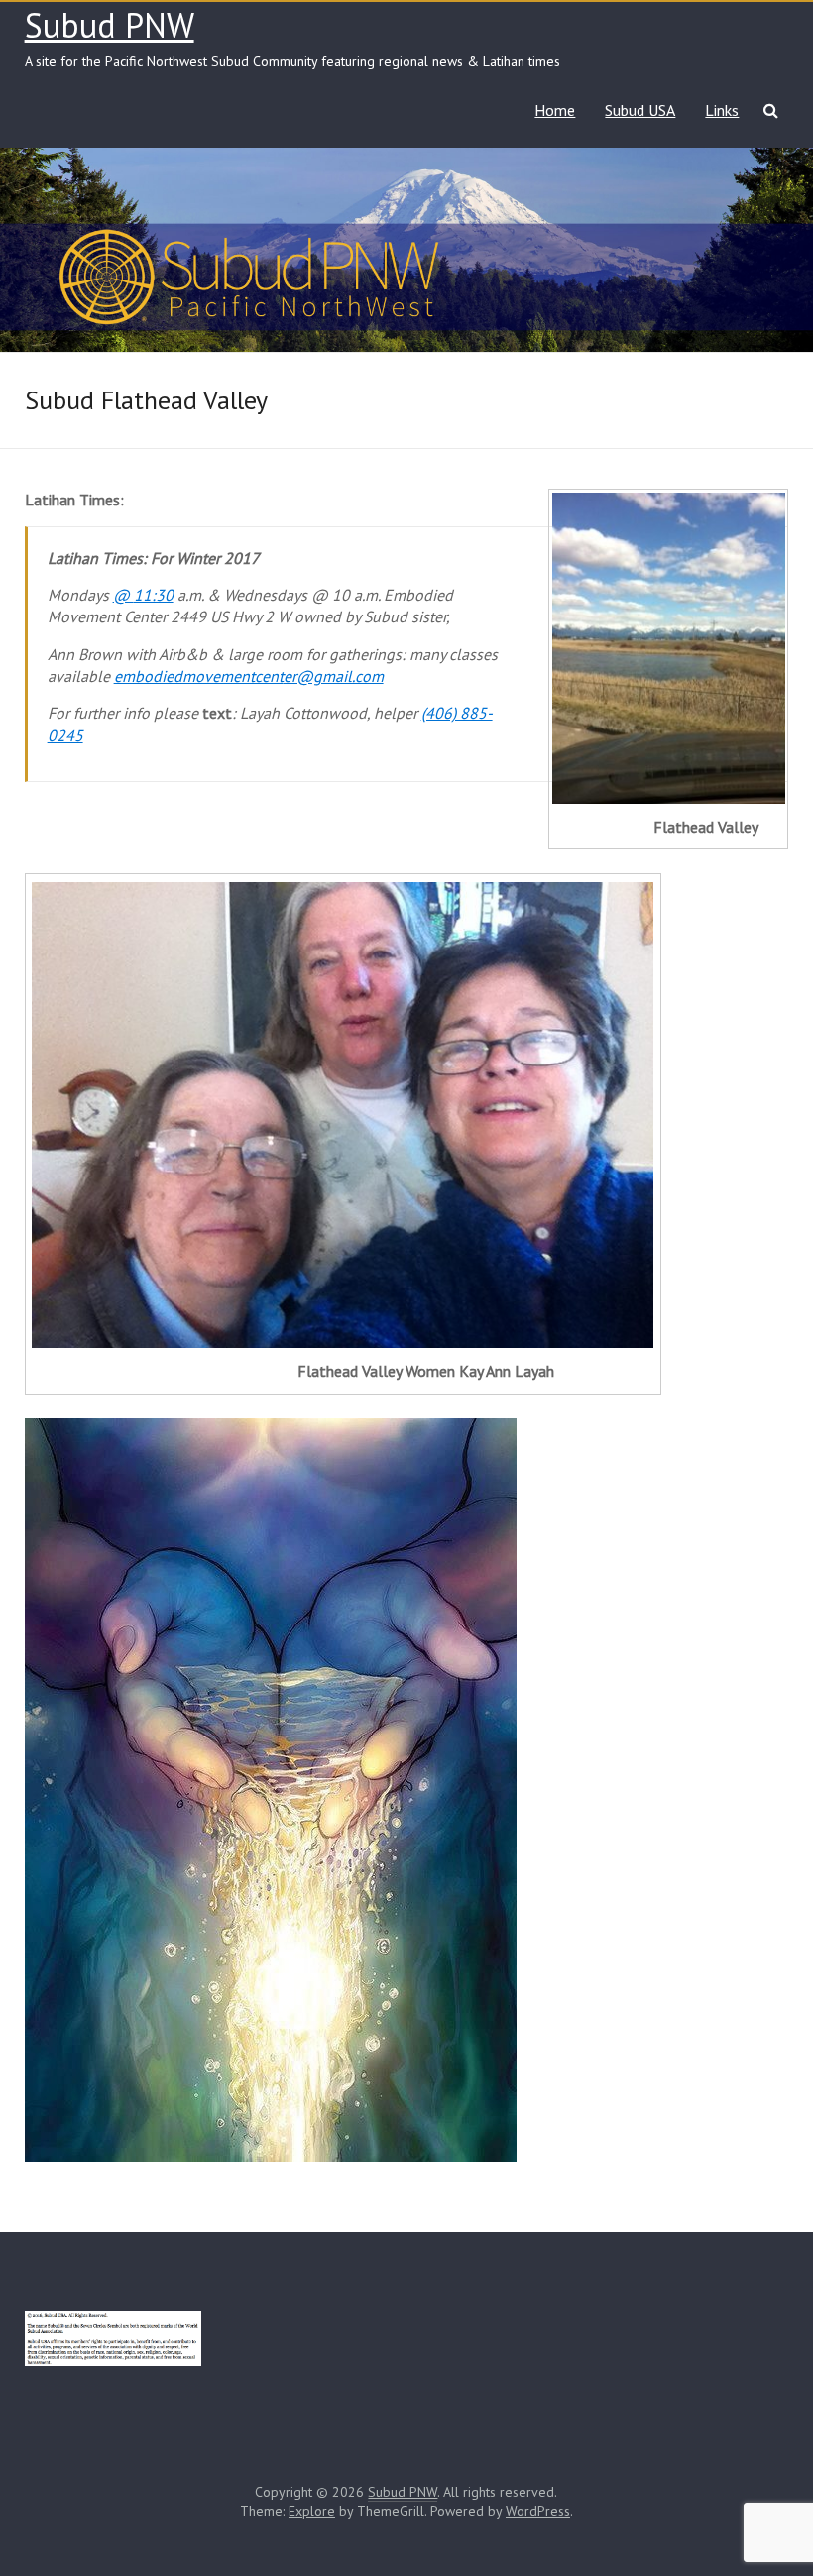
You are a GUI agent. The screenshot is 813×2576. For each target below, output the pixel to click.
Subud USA (640, 110)
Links (722, 110)
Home (555, 110)
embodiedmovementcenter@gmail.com (249, 676)
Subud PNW (110, 25)
